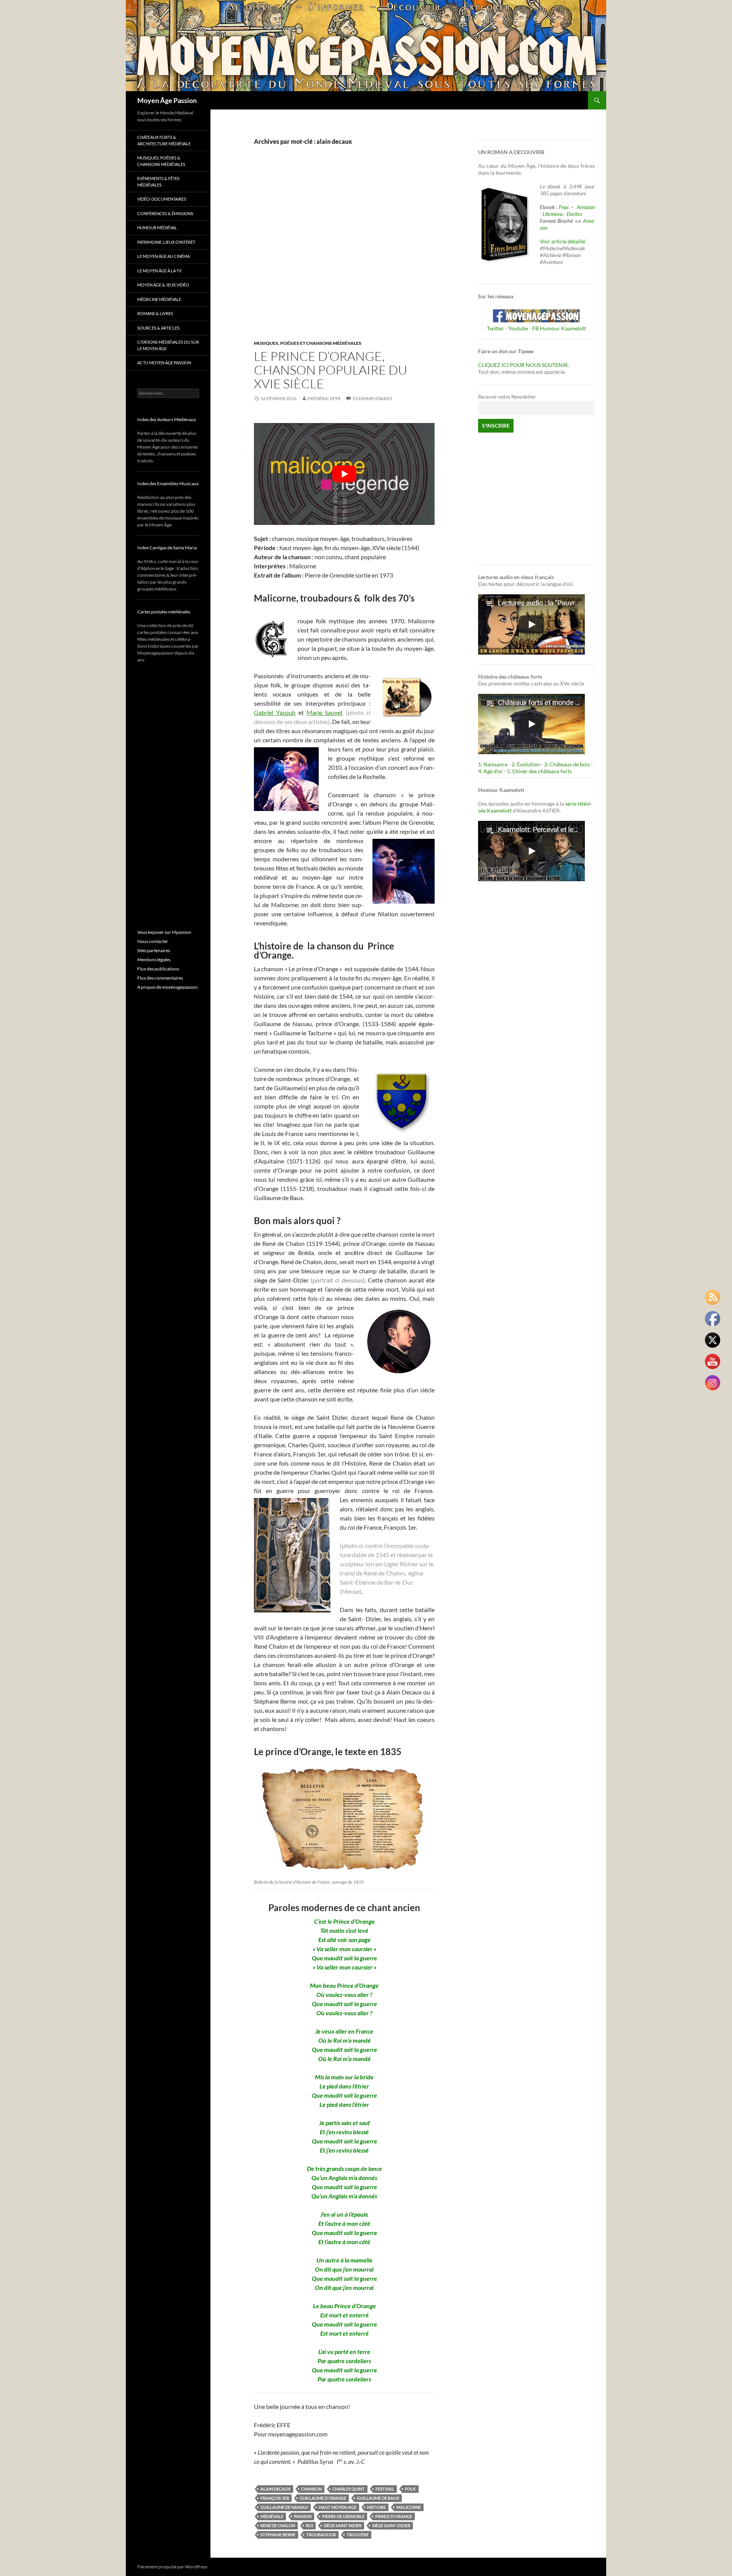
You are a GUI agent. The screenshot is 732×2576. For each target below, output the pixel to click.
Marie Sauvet (325, 712)
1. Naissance (493, 764)
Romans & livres (155, 313)
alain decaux (275, 2489)
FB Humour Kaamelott (559, 328)
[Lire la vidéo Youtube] (344, 474)
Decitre (574, 214)
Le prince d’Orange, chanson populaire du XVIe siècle (331, 370)
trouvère (358, 2535)
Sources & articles (158, 328)
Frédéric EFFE (324, 398)
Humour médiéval (157, 228)
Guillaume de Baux (378, 2498)
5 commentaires (372, 398)
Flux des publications (158, 969)
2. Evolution (526, 764)
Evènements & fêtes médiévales (158, 182)
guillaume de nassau (284, 2507)
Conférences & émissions (165, 213)
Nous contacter (153, 941)
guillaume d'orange (323, 2498)
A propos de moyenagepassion (168, 987)
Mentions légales (154, 960)
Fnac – (567, 207)
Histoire (376, 2507)
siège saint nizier (343, 2525)
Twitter (495, 328)
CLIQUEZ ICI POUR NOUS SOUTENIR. (523, 365)
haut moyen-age (338, 2507)
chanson (311, 2489)
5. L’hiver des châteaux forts (539, 771)
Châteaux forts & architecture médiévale (164, 140)
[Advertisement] (339, 251)
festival (385, 2489)
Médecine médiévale (159, 299)
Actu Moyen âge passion (164, 363)
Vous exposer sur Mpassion (164, 932)
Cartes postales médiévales (164, 612)
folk (410, 2489)
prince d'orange (394, 2516)
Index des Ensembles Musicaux (168, 484)
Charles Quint (349, 2489)
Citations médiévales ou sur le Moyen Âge (168, 345)
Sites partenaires (154, 950)
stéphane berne (278, 2535)
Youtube (518, 328)
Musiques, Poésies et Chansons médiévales (308, 343)
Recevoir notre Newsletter (507, 397)
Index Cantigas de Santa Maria (167, 548)
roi (309, 2525)
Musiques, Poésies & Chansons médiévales (161, 161)
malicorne (409, 2507)
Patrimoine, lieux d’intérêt (166, 242)
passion (303, 2516)
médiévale (272, 2516)
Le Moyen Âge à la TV (159, 271)
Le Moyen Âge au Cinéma (164, 256)
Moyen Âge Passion (167, 100)
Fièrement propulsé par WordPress (172, 2567)
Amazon (586, 207)
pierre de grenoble (343, 2516)
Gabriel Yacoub (275, 712)
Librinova (553, 214)
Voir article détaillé (563, 241)
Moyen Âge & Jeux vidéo (163, 285)
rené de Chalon (278, 2525)
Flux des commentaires (160, 978)
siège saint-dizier (391, 2525)
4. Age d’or (491, 771)
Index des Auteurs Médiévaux (167, 419)
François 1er (275, 2498)
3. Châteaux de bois (567, 764)
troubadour (321, 2535)
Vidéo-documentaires (162, 199)
